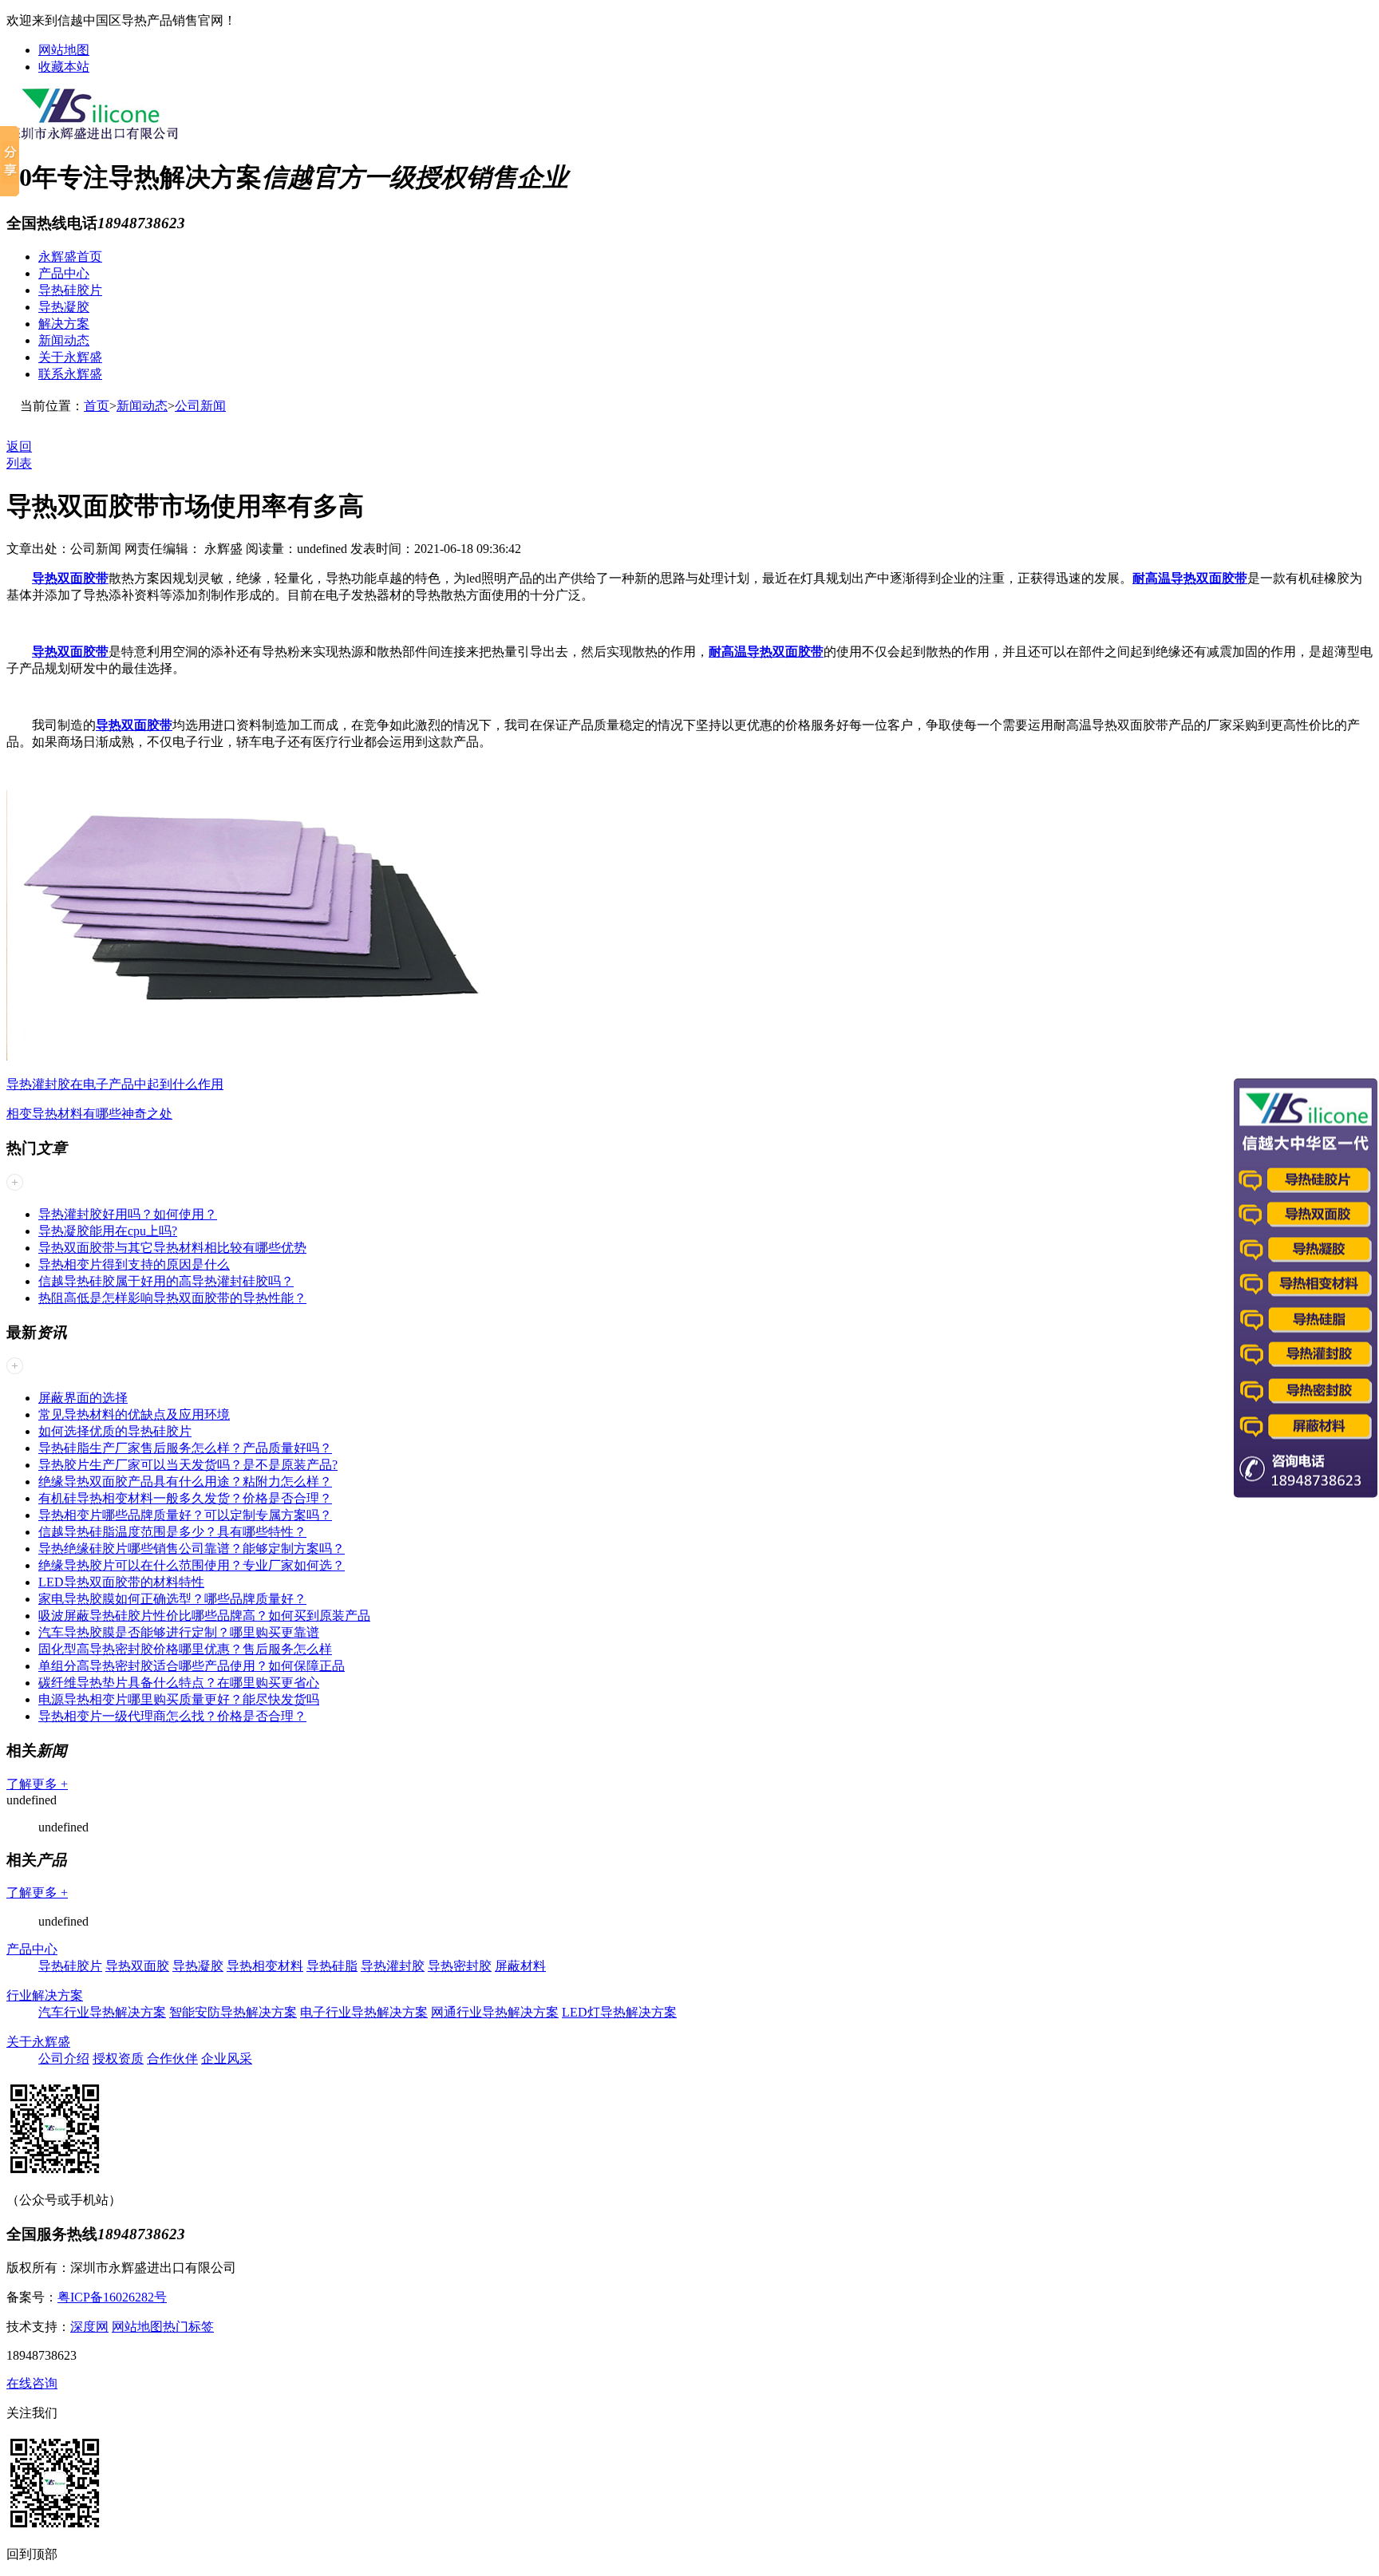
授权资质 (118, 2058)
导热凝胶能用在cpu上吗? (108, 1231)
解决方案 (64, 324)
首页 (97, 406)
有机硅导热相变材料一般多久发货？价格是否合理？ (185, 1498)
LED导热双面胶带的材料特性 (121, 1582)
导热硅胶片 (70, 290)
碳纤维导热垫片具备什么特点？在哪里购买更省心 (179, 1683)
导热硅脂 (332, 1966)
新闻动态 (64, 340)
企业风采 (227, 2058)
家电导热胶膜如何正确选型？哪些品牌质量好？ (172, 1599)
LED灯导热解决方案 (619, 2012)
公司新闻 (200, 406)
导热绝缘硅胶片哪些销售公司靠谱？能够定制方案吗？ (192, 1549)
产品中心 (64, 273)
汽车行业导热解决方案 (102, 2012)
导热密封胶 (460, 1966)
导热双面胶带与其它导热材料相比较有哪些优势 (172, 1248)
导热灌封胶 (393, 1966)
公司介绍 (64, 2058)
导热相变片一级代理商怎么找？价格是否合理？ (172, 1716)
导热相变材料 (265, 1966)
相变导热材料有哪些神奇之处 (89, 1114)
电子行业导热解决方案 (364, 2012)
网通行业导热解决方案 (495, 2012)
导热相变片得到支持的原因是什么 (134, 1264)
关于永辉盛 (70, 357)
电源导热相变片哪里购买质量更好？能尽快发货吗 (179, 1699)
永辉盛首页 (70, 257)
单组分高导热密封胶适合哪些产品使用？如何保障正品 (192, 1666)
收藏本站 (64, 67)
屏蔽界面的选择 (83, 1398)
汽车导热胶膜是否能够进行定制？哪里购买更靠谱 (179, 1632)
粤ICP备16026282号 (112, 2297)
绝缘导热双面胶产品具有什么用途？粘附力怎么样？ (185, 1482)
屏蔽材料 (520, 1966)
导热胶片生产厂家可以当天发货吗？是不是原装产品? (188, 1465)
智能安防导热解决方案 (233, 2012)
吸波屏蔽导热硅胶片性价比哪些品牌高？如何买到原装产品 (204, 1616)
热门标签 (188, 2327)
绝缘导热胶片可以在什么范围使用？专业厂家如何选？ (192, 1565)
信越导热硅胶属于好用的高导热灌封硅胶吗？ (166, 1281)
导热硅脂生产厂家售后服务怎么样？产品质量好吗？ (185, 1448)
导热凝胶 (64, 307)
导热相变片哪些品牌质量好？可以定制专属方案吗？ (185, 1515)
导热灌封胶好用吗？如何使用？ (128, 1214)
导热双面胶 (137, 1966)
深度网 (89, 2327)
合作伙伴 (172, 2058)
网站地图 (64, 50)
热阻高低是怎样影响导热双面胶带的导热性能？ (172, 1298)
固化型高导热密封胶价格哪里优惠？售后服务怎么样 (185, 1649)
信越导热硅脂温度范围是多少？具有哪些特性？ (172, 1532)
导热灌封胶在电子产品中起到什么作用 (115, 1084)
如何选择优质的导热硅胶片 (115, 1431)
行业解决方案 (45, 1995)
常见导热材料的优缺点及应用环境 (134, 1414)
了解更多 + (37, 1784)
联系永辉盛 (70, 374)
